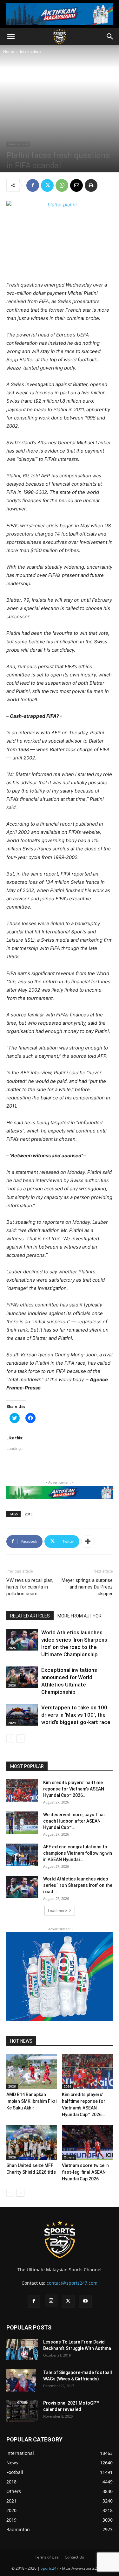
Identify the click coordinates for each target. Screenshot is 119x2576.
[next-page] (20, 1738)
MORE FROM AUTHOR (79, 1616)
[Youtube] (85, 2301)
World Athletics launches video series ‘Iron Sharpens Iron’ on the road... (78, 1885)
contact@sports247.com (72, 2283)
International (31, 51)
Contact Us (74, 2557)
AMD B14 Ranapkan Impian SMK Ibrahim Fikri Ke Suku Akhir (31, 2101)
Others (69, 2157)
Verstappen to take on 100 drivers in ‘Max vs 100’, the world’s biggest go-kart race (76, 1715)
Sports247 (50, 2568)
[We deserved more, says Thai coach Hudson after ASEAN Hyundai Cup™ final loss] (22, 1823)
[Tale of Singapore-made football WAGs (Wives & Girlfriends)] (21, 2380)
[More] (88, 1541)
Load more (57, 1911)
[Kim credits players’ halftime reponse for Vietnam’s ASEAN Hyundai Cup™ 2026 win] (22, 1790)
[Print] (91, 185)
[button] (11, 37)
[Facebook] (33, 185)
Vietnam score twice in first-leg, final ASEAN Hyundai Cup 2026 (85, 2172)
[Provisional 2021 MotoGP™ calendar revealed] (22, 2411)
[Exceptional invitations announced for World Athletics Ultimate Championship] (22, 1677)
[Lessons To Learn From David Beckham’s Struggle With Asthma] (22, 2349)
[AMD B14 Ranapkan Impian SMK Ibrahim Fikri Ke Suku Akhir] (32, 2072)
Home (9, 51)
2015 (29, 1514)
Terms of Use (47, 2557)
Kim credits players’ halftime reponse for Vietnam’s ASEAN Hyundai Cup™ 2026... (74, 1789)
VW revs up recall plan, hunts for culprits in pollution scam (30, 1587)
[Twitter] (47, 185)
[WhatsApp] (62, 185)
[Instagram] (51, 2301)
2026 (12, 1648)
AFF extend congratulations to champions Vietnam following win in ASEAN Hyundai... (78, 1853)
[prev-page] (10, 1738)
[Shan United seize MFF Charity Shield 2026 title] (32, 2143)
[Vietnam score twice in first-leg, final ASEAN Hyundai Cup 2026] (87, 2143)
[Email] (76, 185)
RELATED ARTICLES (30, 1616)
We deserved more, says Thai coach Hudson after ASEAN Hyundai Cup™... (74, 1821)
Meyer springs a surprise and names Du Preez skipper (87, 1587)
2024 (12, 1723)
